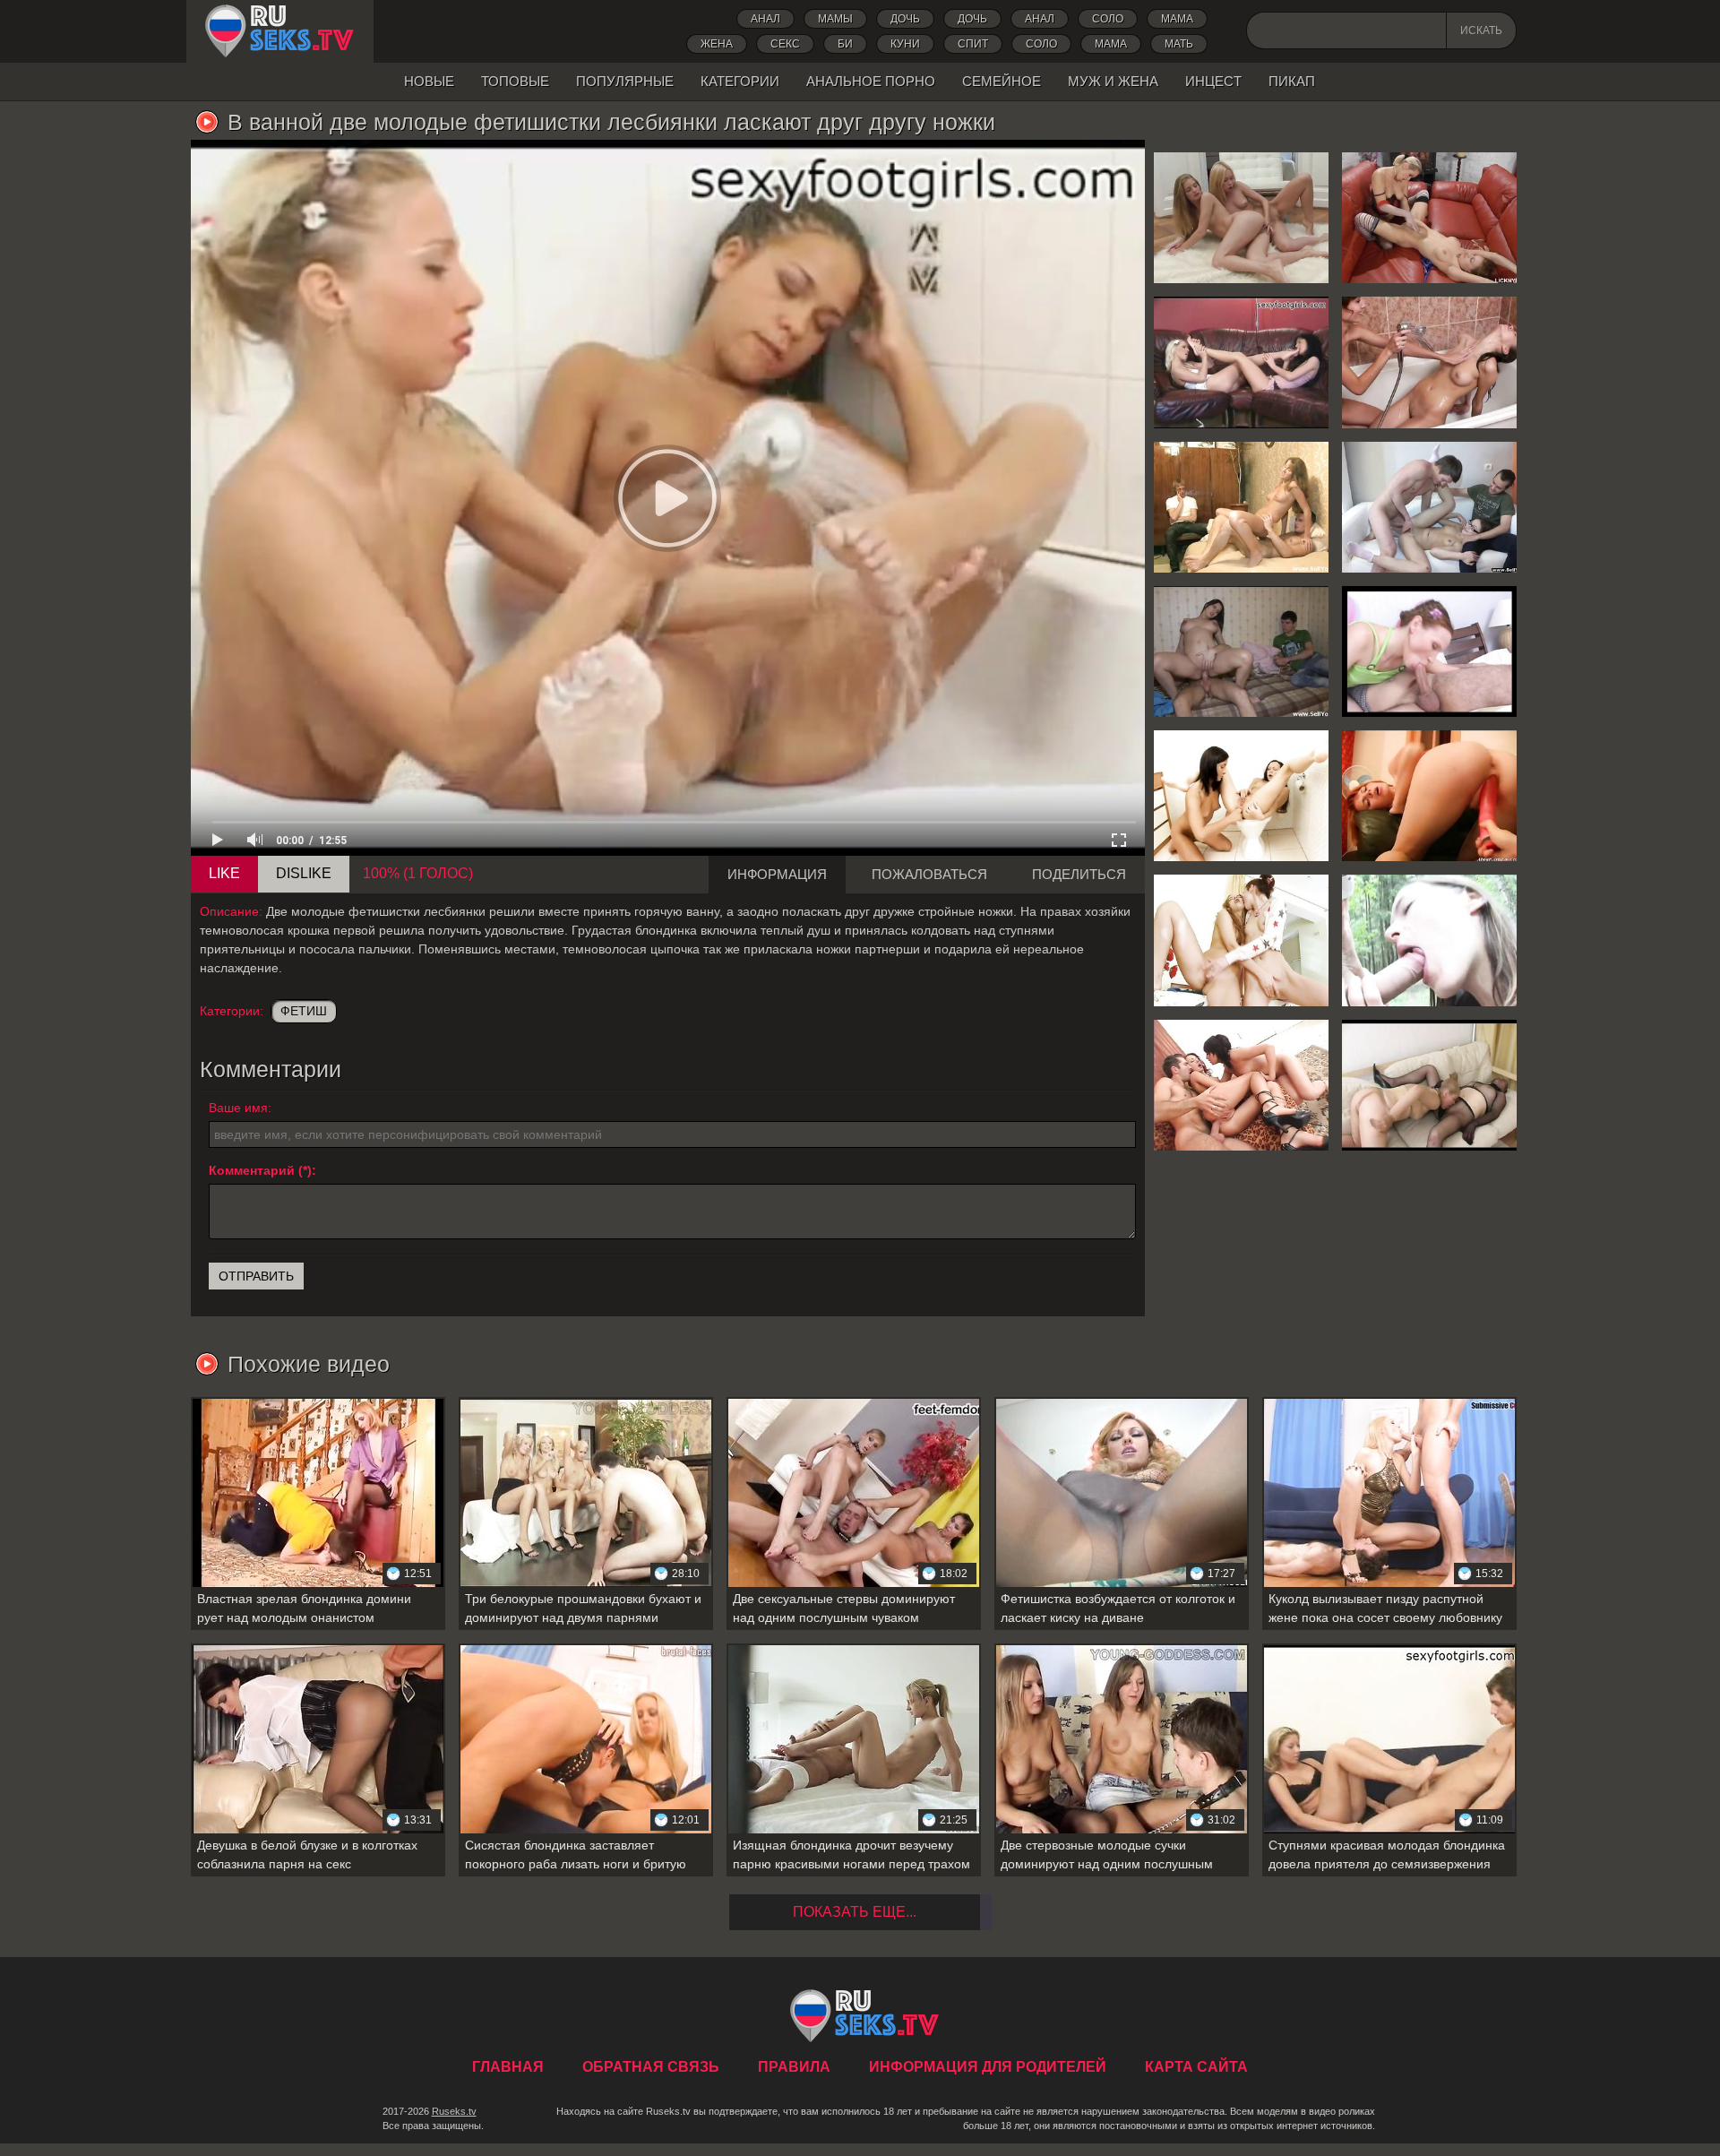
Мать (1179, 44)
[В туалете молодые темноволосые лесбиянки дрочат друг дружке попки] (1241, 796)
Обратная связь (651, 2067)
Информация (777, 874)
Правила (794, 2067)
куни (905, 44)
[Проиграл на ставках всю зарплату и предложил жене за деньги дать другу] (1429, 507)
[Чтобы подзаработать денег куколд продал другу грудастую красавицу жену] (1241, 651)
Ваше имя (238, 1108)
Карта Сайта (1196, 2067)
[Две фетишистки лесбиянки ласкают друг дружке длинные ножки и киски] (1241, 362)
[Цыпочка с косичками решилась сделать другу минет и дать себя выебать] (1429, 651)
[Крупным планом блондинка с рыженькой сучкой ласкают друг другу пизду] (1429, 796)
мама (1111, 44)
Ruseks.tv (454, 2111)
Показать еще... (855, 1912)
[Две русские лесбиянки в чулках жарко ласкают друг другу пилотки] (1429, 218)
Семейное (1002, 81)
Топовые (515, 81)
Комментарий (252, 1170)
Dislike (304, 873)
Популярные (625, 81)
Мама (1177, 19)
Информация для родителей (988, 2067)
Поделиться (1079, 874)
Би (845, 44)
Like (224, 873)
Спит (973, 44)
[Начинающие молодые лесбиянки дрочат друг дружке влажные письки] (1241, 940)
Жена (717, 44)
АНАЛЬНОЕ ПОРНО (871, 81)
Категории (740, 81)
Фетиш (304, 1011)
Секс (785, 44)
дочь (905, 19)
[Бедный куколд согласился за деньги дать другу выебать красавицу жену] (1241, 507)
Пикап (1292, 81)
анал (1040, 19)
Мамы (835, 19)
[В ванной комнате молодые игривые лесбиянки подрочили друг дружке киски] (1429, 362)
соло (1041, 44)
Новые (429, 81)
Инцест (1213, 81)
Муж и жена (1113, 81)
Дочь (972, 19)
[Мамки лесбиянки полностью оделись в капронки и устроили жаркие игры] (1429, 1085)
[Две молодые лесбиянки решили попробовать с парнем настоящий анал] (1241, 1085)
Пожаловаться (929, 874)
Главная (280, 31)
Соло (1108, 19)
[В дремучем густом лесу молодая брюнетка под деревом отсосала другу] (1429, 940)
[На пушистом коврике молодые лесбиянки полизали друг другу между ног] (1241, 218)
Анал (765, 19)
